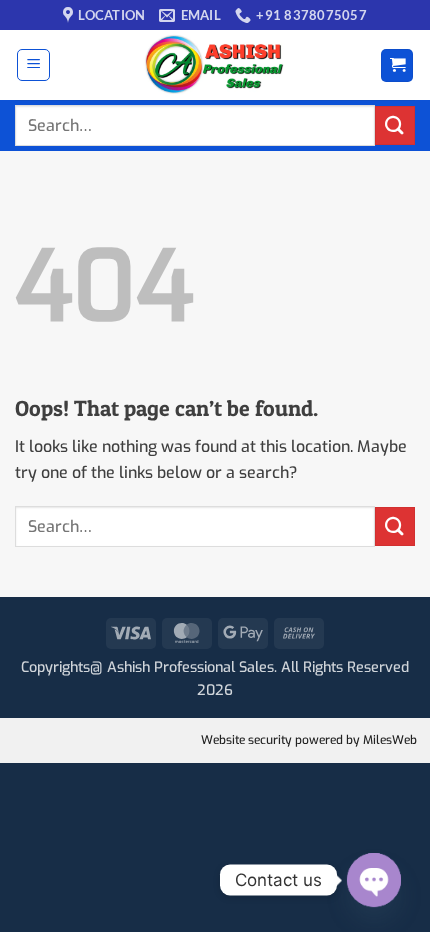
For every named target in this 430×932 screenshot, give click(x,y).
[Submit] (395, 125)
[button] (33, 65)
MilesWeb (390, 740)
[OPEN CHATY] (374, 880)
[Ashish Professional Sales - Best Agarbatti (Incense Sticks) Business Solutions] (215, 65)
